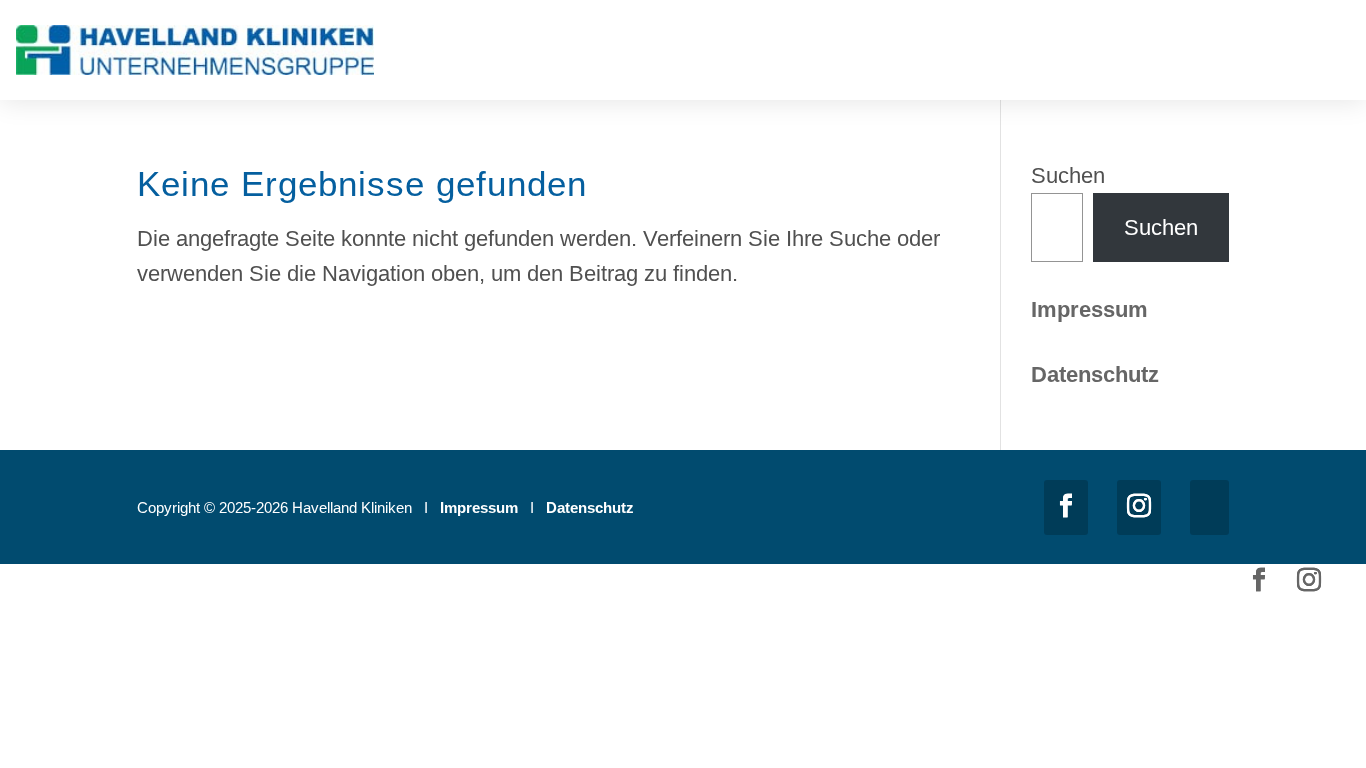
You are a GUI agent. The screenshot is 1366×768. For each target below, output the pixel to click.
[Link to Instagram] (1139, 507)
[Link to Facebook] (1066, 507)
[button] (1336, 54)
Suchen (1068, 175)
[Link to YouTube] (1209, 507)
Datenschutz (590, 507)
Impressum (1089, 309)
